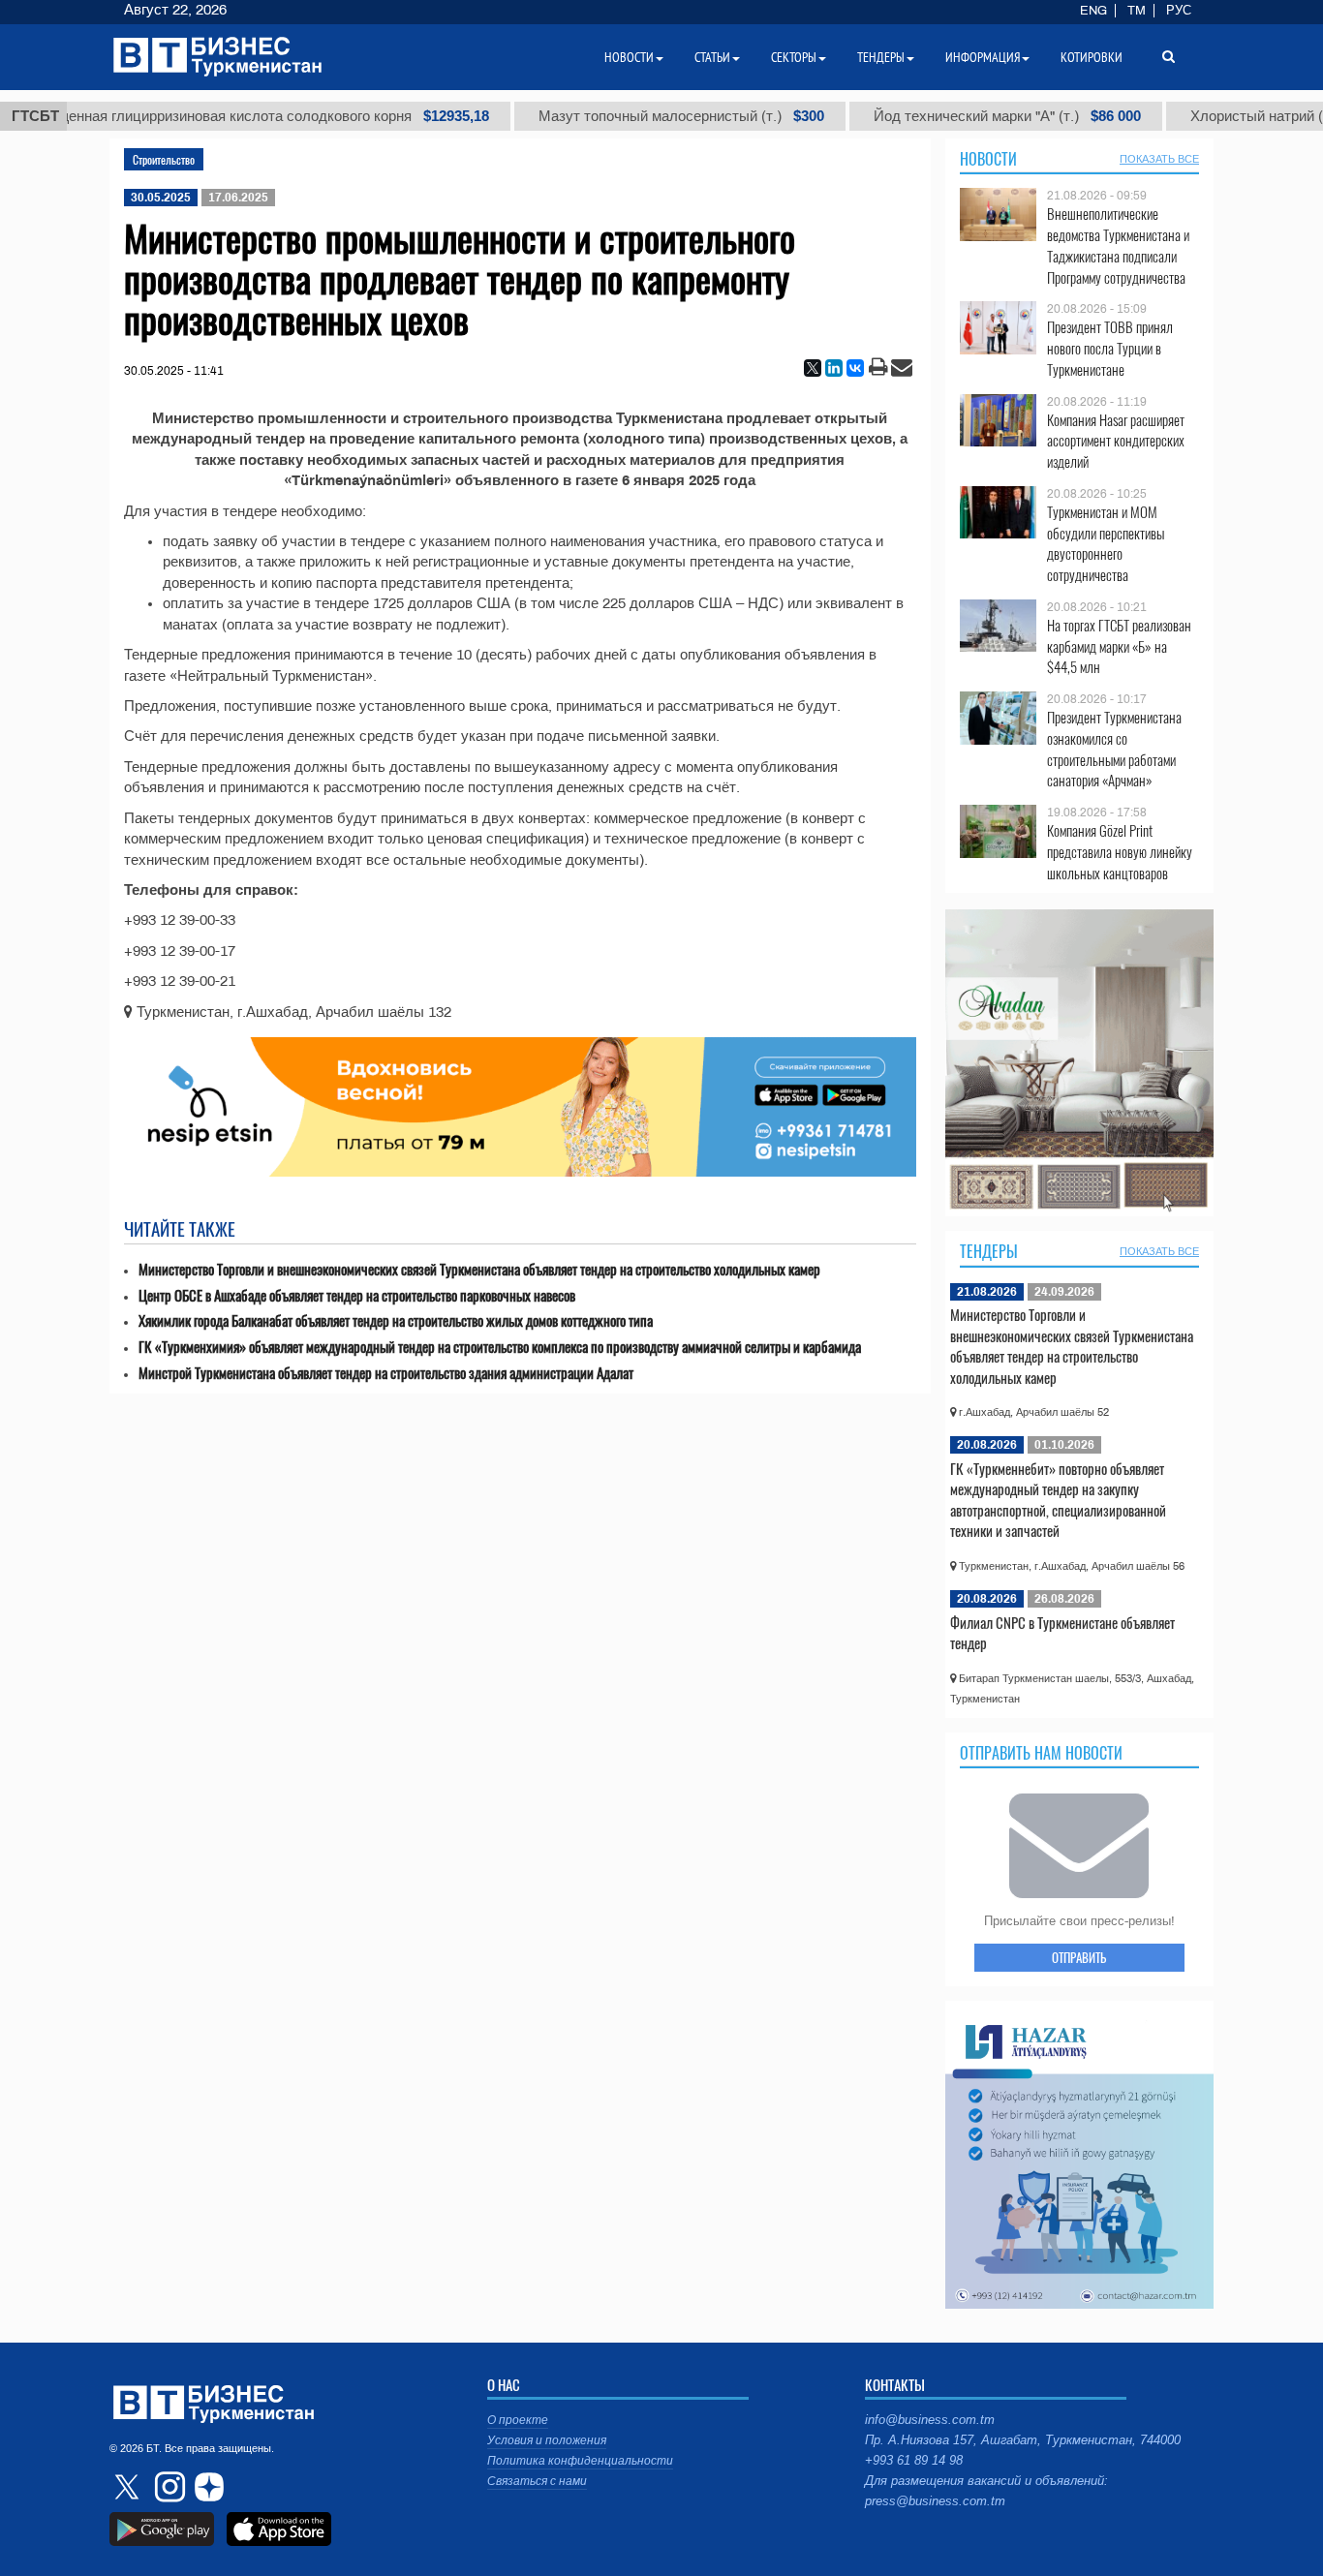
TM (1137, 11)
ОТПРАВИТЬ (1079, 1957)
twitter (129, 2487)
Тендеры (989, 1251)
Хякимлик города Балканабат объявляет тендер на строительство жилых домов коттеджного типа (396, 1320)
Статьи (712, 57)
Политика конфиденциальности (580, 2461)
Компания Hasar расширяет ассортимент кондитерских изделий (1116, 441)
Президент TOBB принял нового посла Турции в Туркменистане (1110, 348)
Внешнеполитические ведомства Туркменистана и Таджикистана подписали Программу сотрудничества (1118, 245)
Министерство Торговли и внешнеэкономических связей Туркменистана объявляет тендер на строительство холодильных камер (479, 1269)
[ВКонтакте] (855, 368)
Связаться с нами (537, 2481)
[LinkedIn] (834, 368)
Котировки (1092, 57)
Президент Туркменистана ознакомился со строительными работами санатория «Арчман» (1114, 749)
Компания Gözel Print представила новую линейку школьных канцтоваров (1120, 852)
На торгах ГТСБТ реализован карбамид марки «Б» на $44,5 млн (1119, 646)
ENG (1093, 11)
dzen (206, 2487)
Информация (983, 57)
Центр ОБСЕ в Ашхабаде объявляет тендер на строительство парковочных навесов (357, 1295)
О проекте (518, 2420)
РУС (1179, 11)
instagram (168, 2487)
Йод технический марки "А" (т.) (932, 116)
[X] (813, 368)
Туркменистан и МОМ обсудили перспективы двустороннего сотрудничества (1106, 543)
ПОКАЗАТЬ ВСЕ (1159, 159)
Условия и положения (547, 2440)
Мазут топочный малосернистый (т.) (606, 116)
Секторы (794, 57)
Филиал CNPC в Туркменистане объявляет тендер (1062, 1633)
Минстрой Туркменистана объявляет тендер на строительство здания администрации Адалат (386, 1373)
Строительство (164, 159)
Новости (988, 159)
